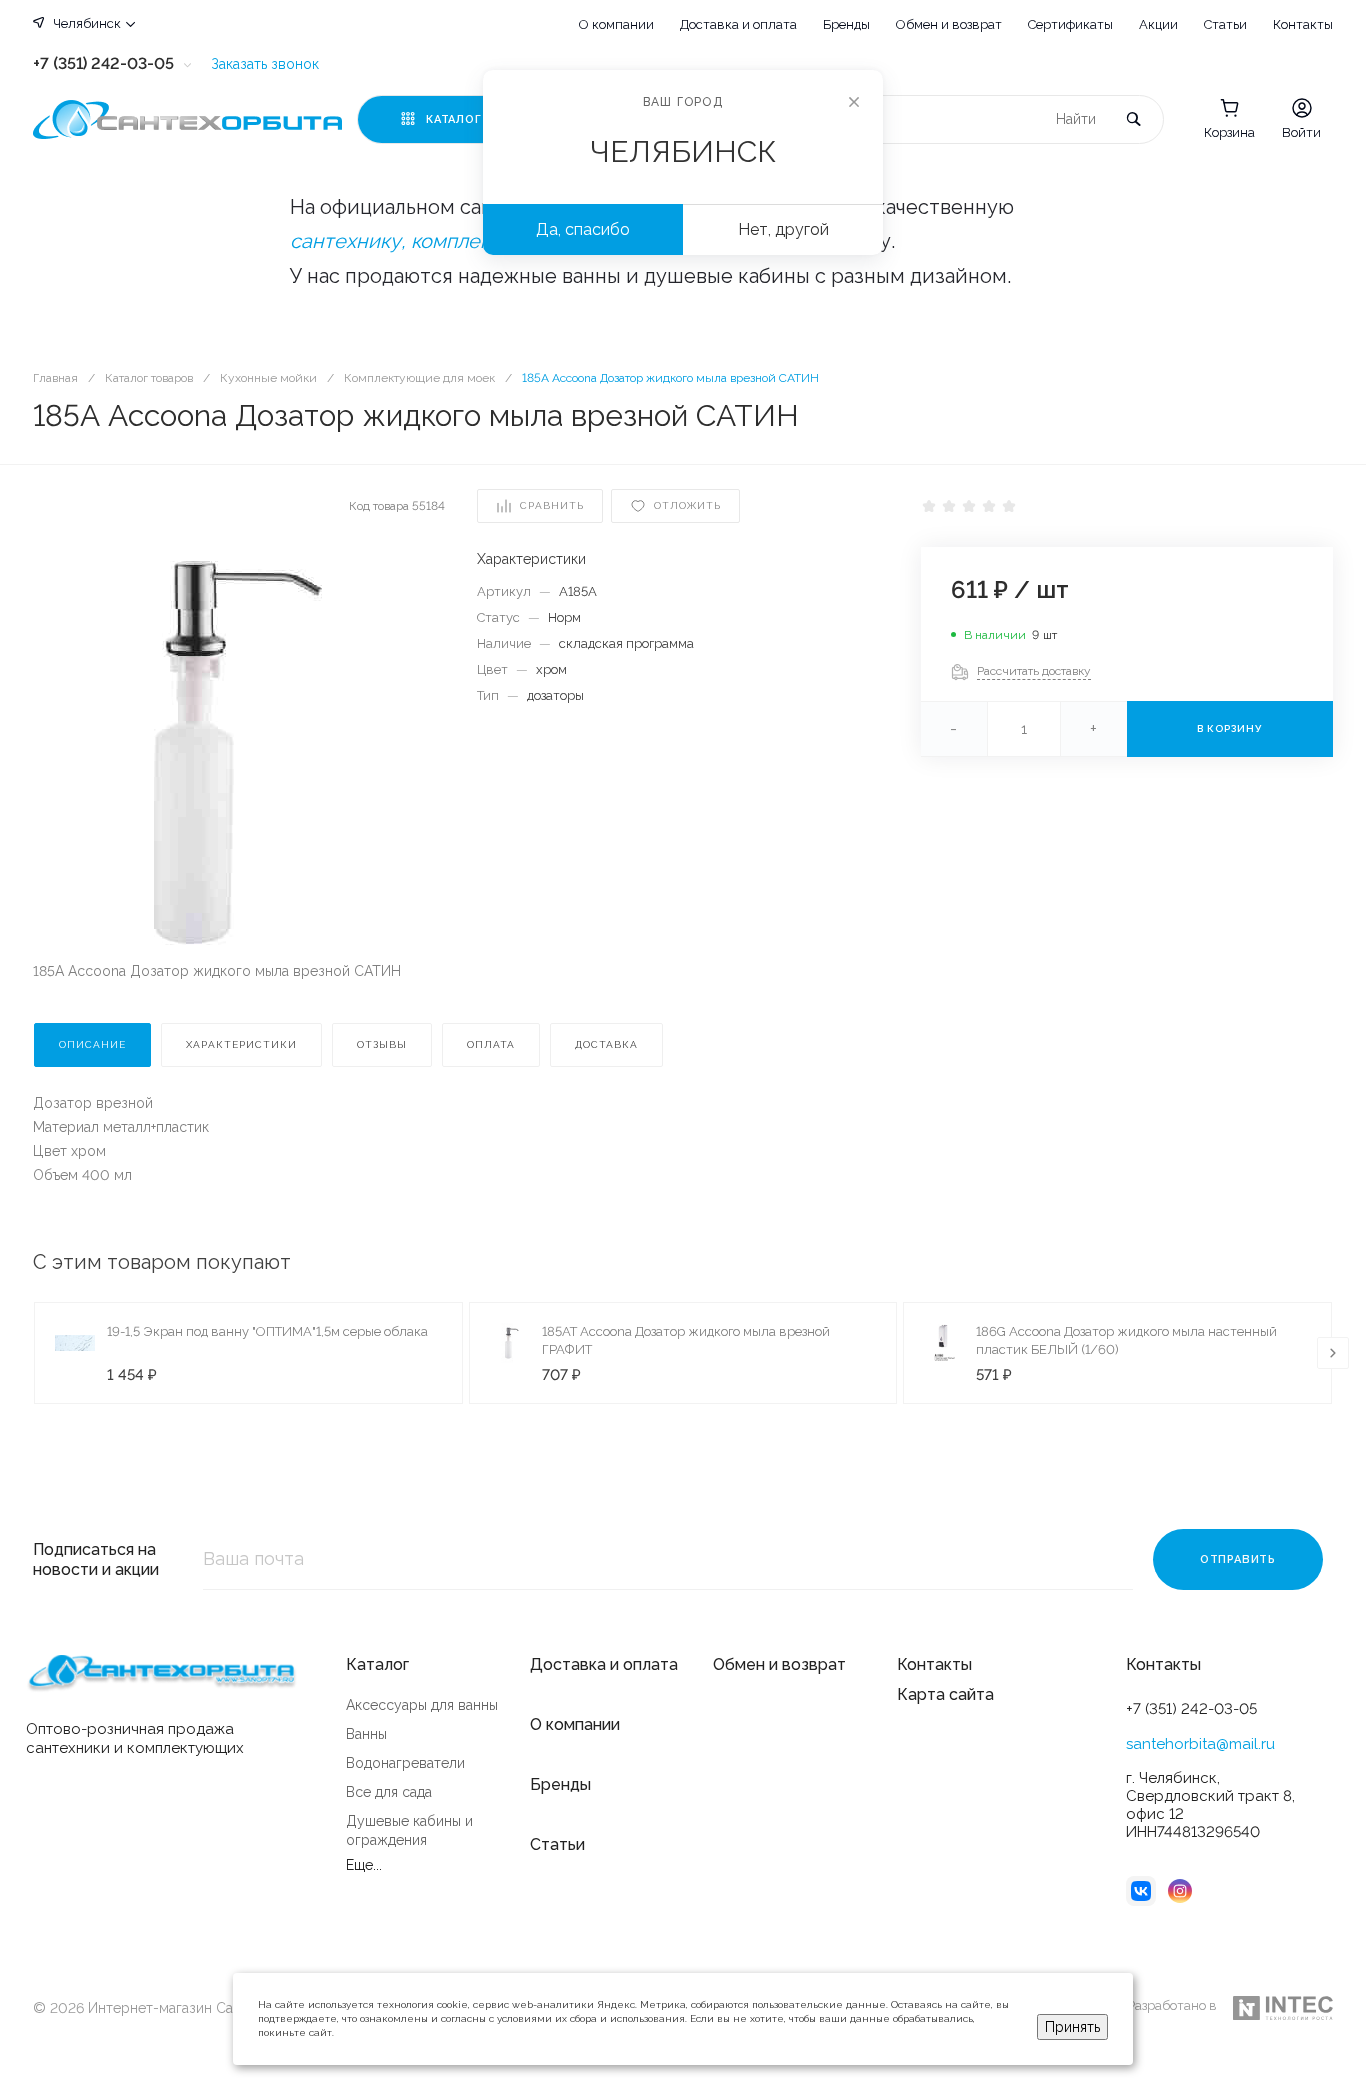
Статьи (1225, 24)
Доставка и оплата (738, 24)
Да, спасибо (583, 229)
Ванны (366, 1734)
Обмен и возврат (949, 24)
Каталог (377, 1664)
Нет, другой (783, 229)
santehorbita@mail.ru (1200, 1744)
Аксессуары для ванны (422, 1705)
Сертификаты (1070, 24)
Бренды (846, 24)
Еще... (364, 1865)
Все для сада (389, 1792)
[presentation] (1333, 1353)
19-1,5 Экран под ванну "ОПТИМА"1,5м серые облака (267, 1331)
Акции (1158, 24)
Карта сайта (945, 1694)
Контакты (1303, 24)
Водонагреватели (405, 1763)
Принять (1072, 2027)
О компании (616, 24)
